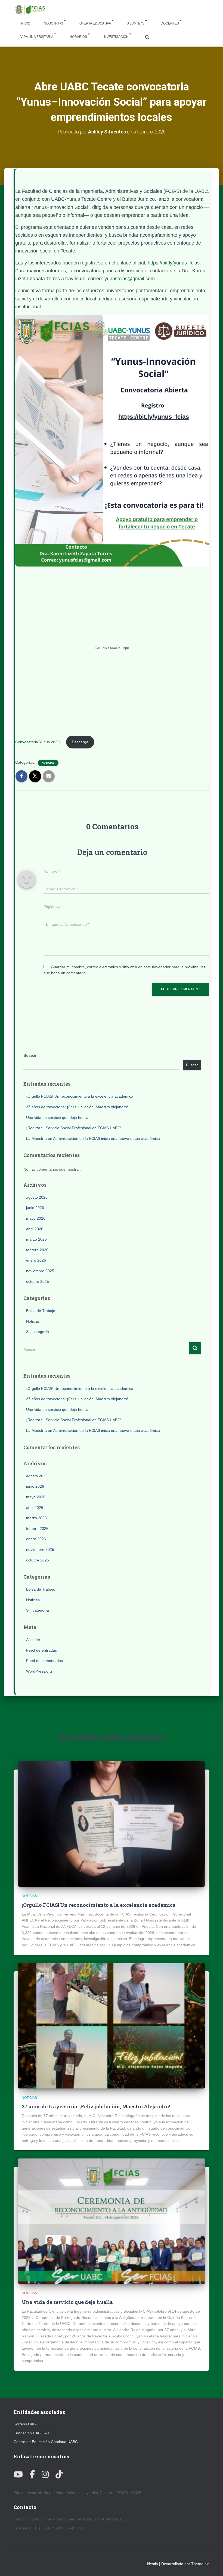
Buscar (30, 1055)
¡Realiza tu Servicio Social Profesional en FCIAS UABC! (74, 1128)
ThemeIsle (200, 2564)
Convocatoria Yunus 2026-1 (39, 742)
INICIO (25, 23)
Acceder (33, 1640)
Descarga (80, 742)
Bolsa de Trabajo (41, 1311)
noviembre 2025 (40, 1271)
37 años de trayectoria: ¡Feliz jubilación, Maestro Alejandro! (77, 1107)
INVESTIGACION (116, 37)
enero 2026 (36, 1260)
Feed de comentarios (44, 1661)
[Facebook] (32, 2475)
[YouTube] (18, 2475)
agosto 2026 (37, 1197)
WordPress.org (39, 1671)
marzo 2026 (36, 1239)
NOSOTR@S (53, 23)
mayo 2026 (36, 1218)
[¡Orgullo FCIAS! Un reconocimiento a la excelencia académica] (112, 1824)
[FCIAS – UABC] (30, 10)
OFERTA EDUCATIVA (95, 23)
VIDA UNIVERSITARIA (37, 37)
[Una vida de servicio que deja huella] (112, 2221)
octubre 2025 (38, 1281)
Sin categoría (38, 1332)
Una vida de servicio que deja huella (57, 1118)
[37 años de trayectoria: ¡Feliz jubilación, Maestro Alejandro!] (112, 2025)
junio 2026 (35, 1208)
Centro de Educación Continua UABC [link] (46, 2442)
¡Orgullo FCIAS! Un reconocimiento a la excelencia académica (80, 1096)
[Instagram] (45, 2475)
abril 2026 (35, 1229)
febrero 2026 (37, 1250)
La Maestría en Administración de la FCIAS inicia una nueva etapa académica (93, 1138)
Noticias (48, 763)
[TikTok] (59, 2475)
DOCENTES (170, 23)
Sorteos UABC (26, 2424)
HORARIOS (78, 37)
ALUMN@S (136, 23)
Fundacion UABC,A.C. (33, 2433)
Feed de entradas (41, 1650)
